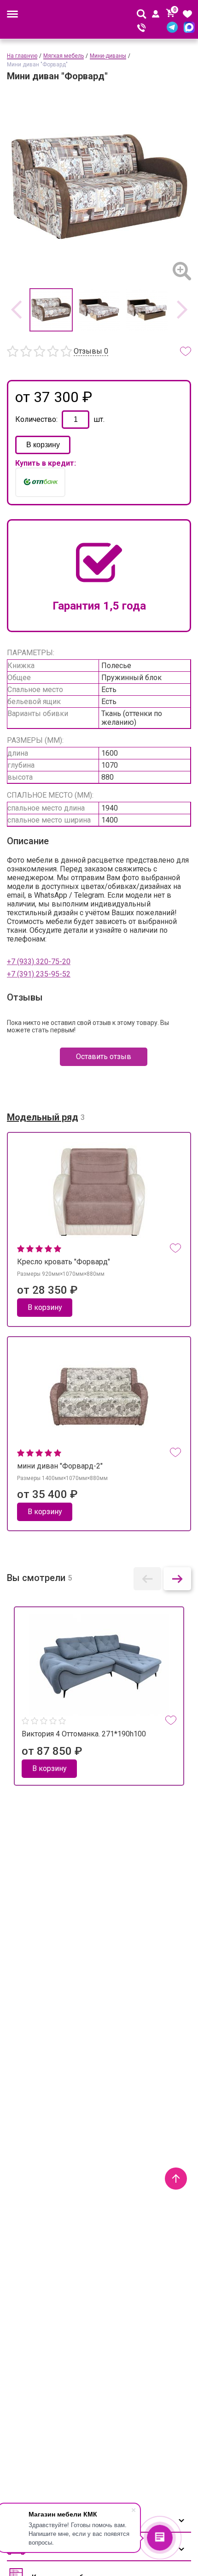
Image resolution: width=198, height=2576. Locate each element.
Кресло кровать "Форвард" (64, 1262)
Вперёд (182, 310)
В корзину (43, 445)
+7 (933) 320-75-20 (39, 962)
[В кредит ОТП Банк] (40, 482)
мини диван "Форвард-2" (60, 1466)
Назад (16, 310)
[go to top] (176, 2179)
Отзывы (91, 351)
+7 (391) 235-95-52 (39, 974)
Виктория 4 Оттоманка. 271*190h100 (84, 1734)
